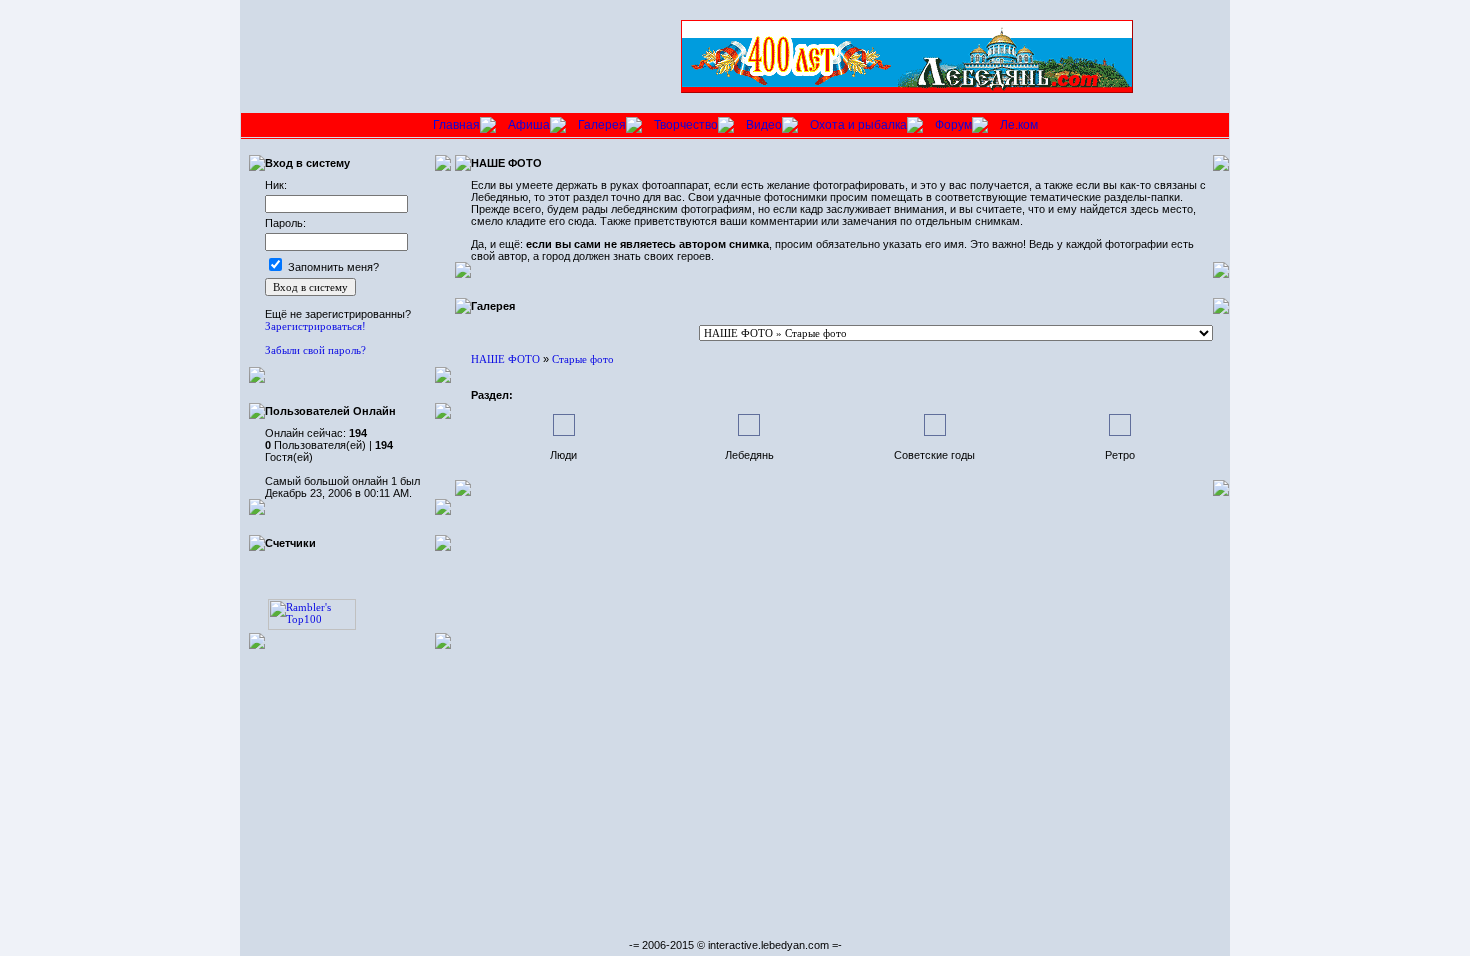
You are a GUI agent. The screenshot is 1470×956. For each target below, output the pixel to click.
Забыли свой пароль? (315, 350)
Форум (953, 125)
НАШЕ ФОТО (505, 359)
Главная (456, 125)
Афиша (529, 125)
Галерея (602, 125)
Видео (764, 125)
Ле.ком (1019, 125)
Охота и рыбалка (858, 125)
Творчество (686, 125)
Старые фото (583, 359)
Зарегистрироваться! (315, 326)
